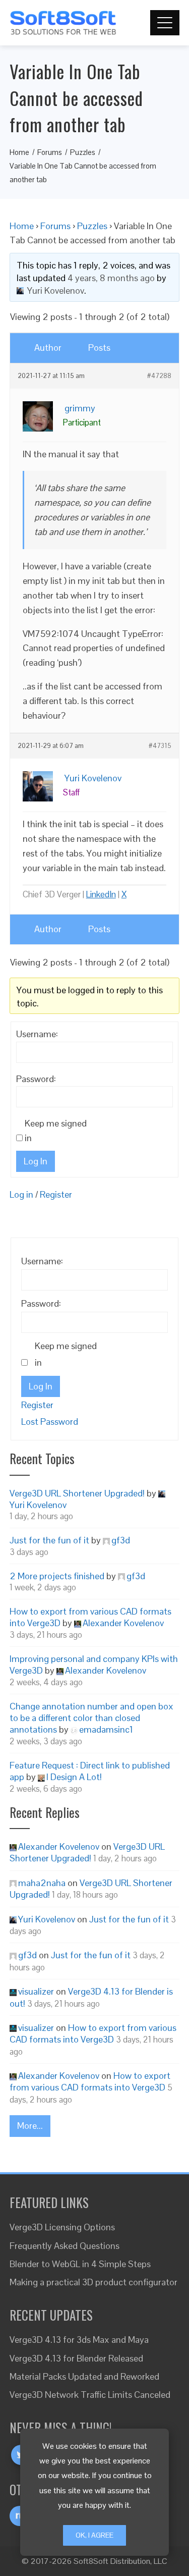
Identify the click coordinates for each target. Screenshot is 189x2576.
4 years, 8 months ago (111, 278)
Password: (36, 1079)
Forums (55, 226)
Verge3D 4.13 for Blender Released (76, 2358)
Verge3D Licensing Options (62, 2227)
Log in (21, 1194)
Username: (37, 1034)
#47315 (160, 746)
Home (22, 226)
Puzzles (92, 226)
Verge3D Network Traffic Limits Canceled (90, 2395)
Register (56, 1194)
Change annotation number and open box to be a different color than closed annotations (91, 1718)
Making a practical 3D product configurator (93, 2282)
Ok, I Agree (94, 2535)
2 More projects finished (57, 1576)
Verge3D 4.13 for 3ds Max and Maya (79, 2340)
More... (30, 2126)
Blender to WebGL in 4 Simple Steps (80, 2264)
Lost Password (50, 1421)
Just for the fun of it (49, 1540)
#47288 (159, 376)
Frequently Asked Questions (65, 2246)
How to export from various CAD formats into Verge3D (93, 2033)
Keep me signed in (56, 1131)
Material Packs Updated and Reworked (84, 2376)
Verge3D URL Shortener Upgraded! (77, 1493)
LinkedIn (101, 894)
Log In (36, 1161)
